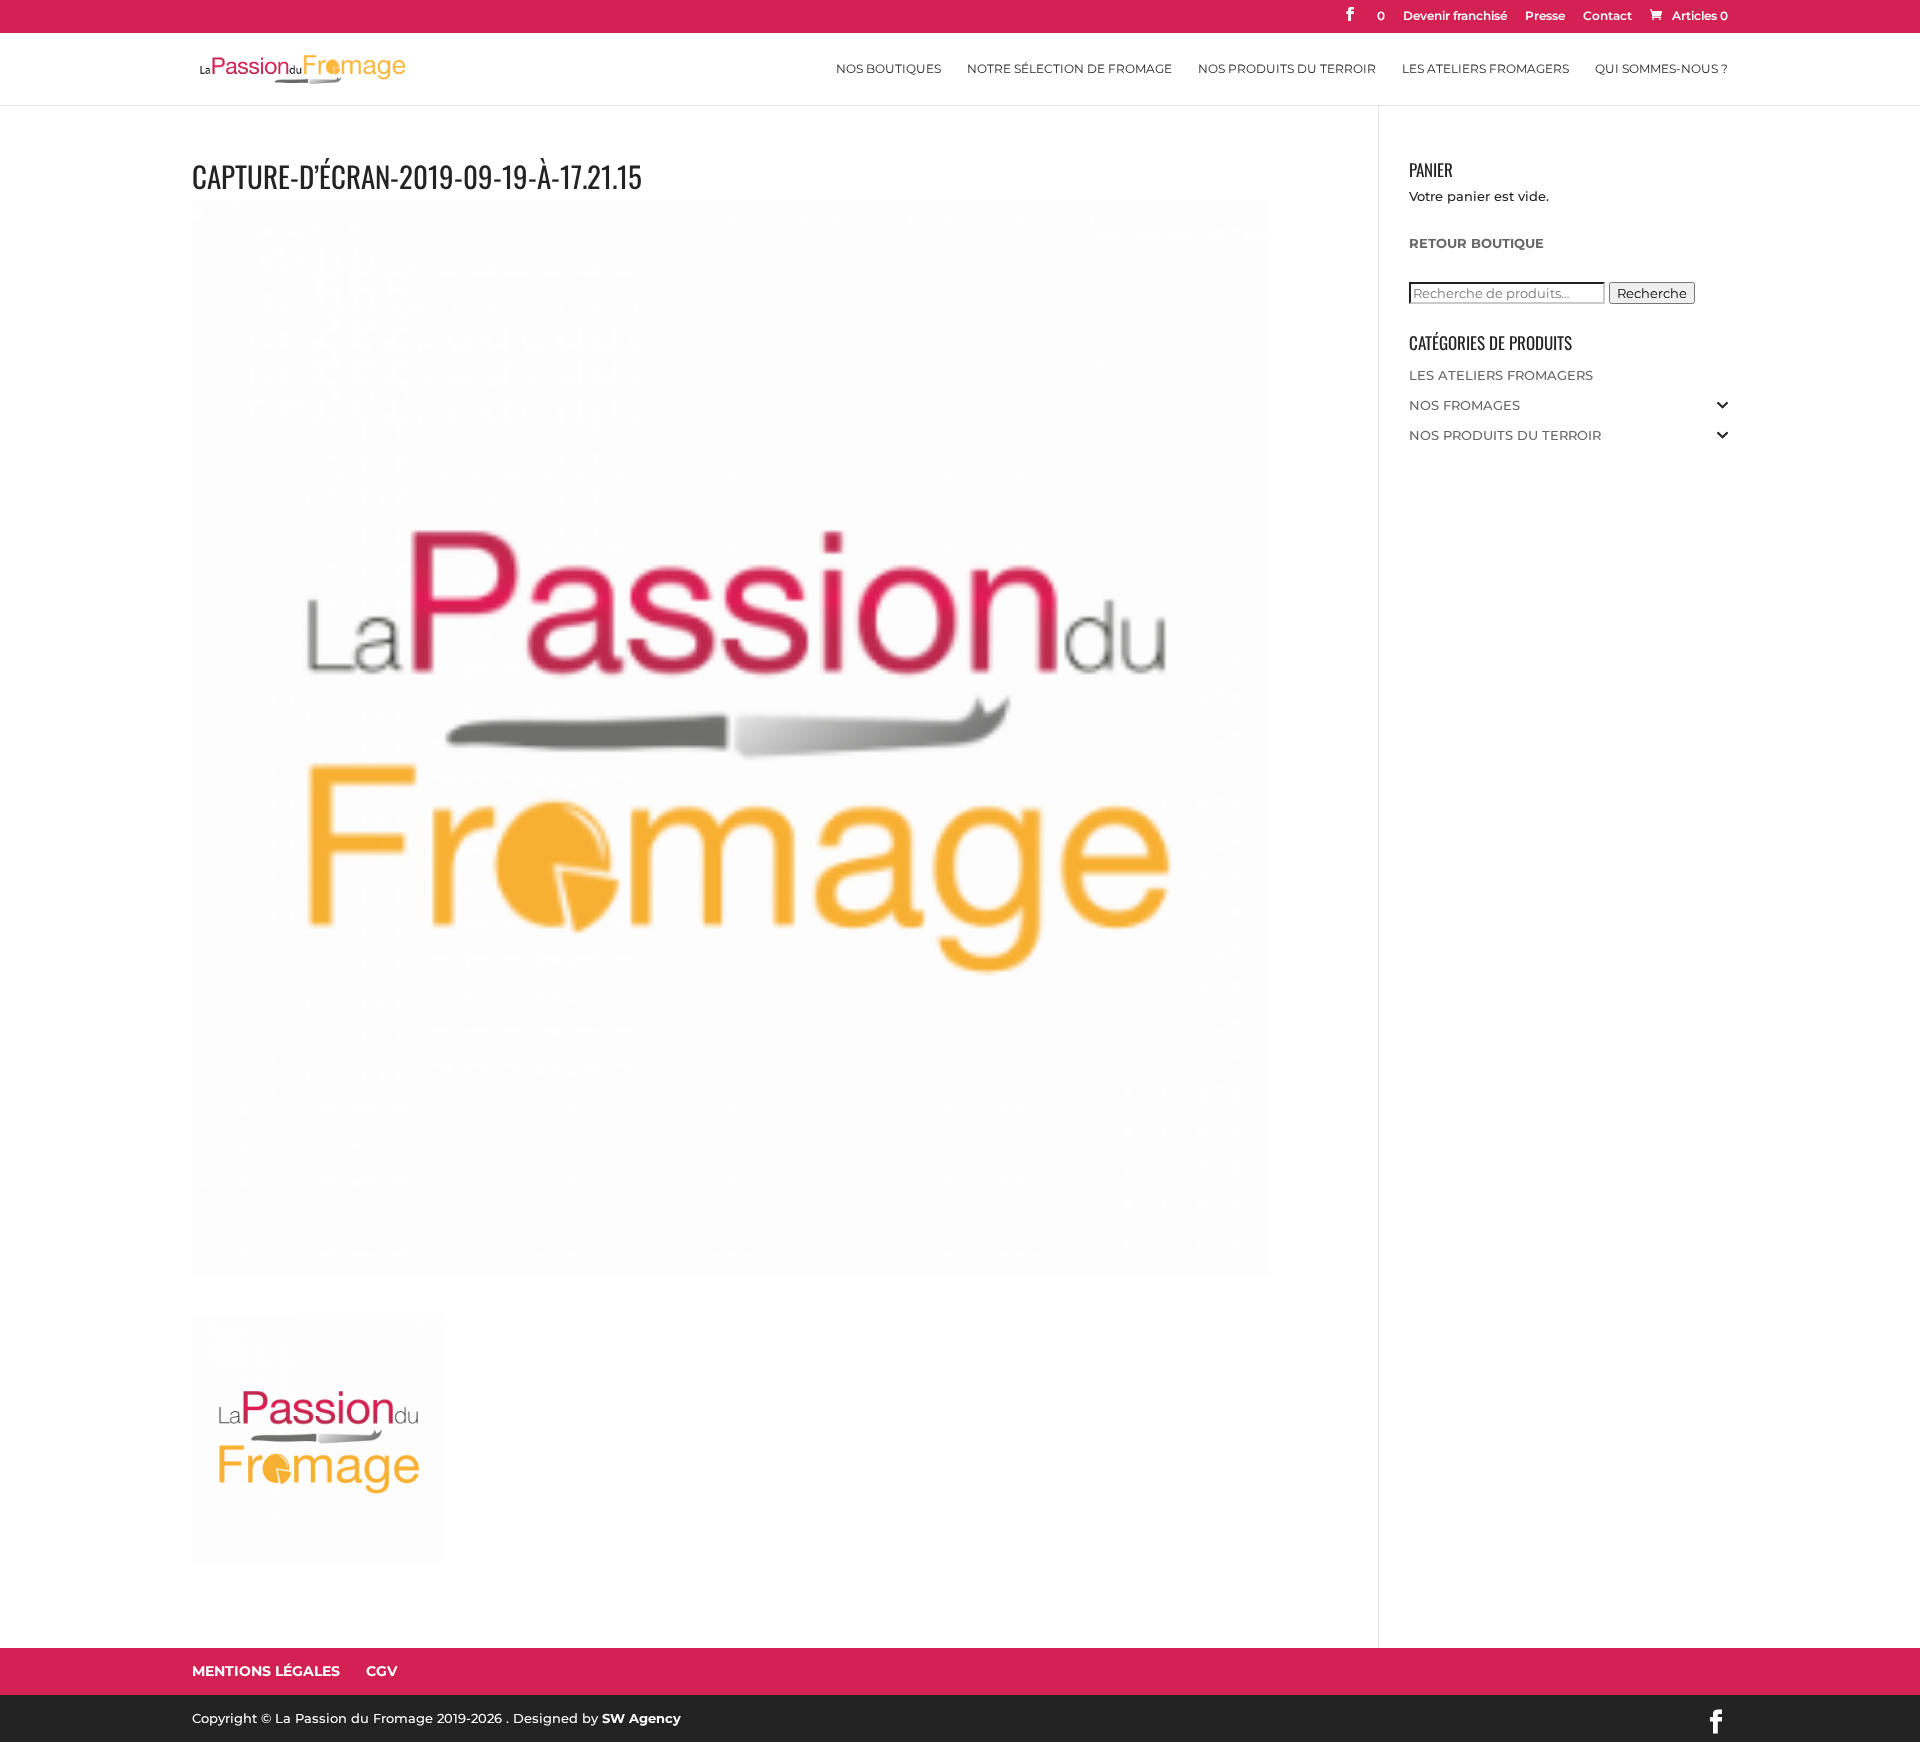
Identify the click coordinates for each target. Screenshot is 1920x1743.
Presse (1545, 16)
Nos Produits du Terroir (1287, 69)
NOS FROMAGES (1464, 405)
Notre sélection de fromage (1069, 69)
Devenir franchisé (1455, 16)
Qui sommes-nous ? (1661, 69)
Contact (1607, 16)
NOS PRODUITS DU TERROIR (1505, 435)
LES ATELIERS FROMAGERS (1501, 375)
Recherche (1652, 293)
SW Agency (641, 1718)
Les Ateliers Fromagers (1485, 69)
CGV (381, 1671)
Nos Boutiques (888, 69)
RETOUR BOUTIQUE (1476, 243)
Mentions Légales (266, 1671)
